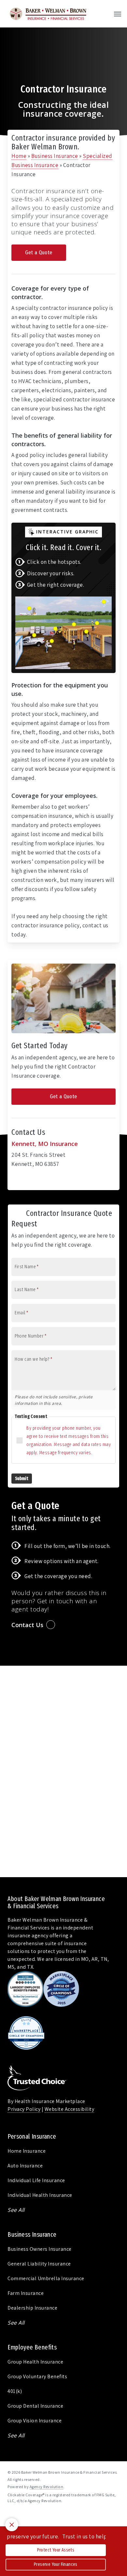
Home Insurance (27, 2151)
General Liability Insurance (39, 2264)
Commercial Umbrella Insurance (46, 2278)
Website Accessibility (70, 2109)
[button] (118, 14)
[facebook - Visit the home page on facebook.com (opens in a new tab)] (10, 2516)
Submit (22, 1479)
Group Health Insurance (35, 2362)
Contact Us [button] (27, 1625)
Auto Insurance (25, 2166)
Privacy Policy (24, 2109)
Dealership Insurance (32, 2308)
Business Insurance (55, 156)
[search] (105, 14)
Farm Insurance (26, 2293)
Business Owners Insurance (40, 2249)
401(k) (15, 2391)
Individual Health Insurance (40, 2195)
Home (19, 156)
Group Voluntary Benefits (37, 2376)
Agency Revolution (47, 2487)
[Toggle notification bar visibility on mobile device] (12, 2525)
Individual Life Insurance (36, 2180)
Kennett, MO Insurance (45, 1144)
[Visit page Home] (48, 14)
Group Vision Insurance (35, 2421)
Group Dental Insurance (35, 2406)
